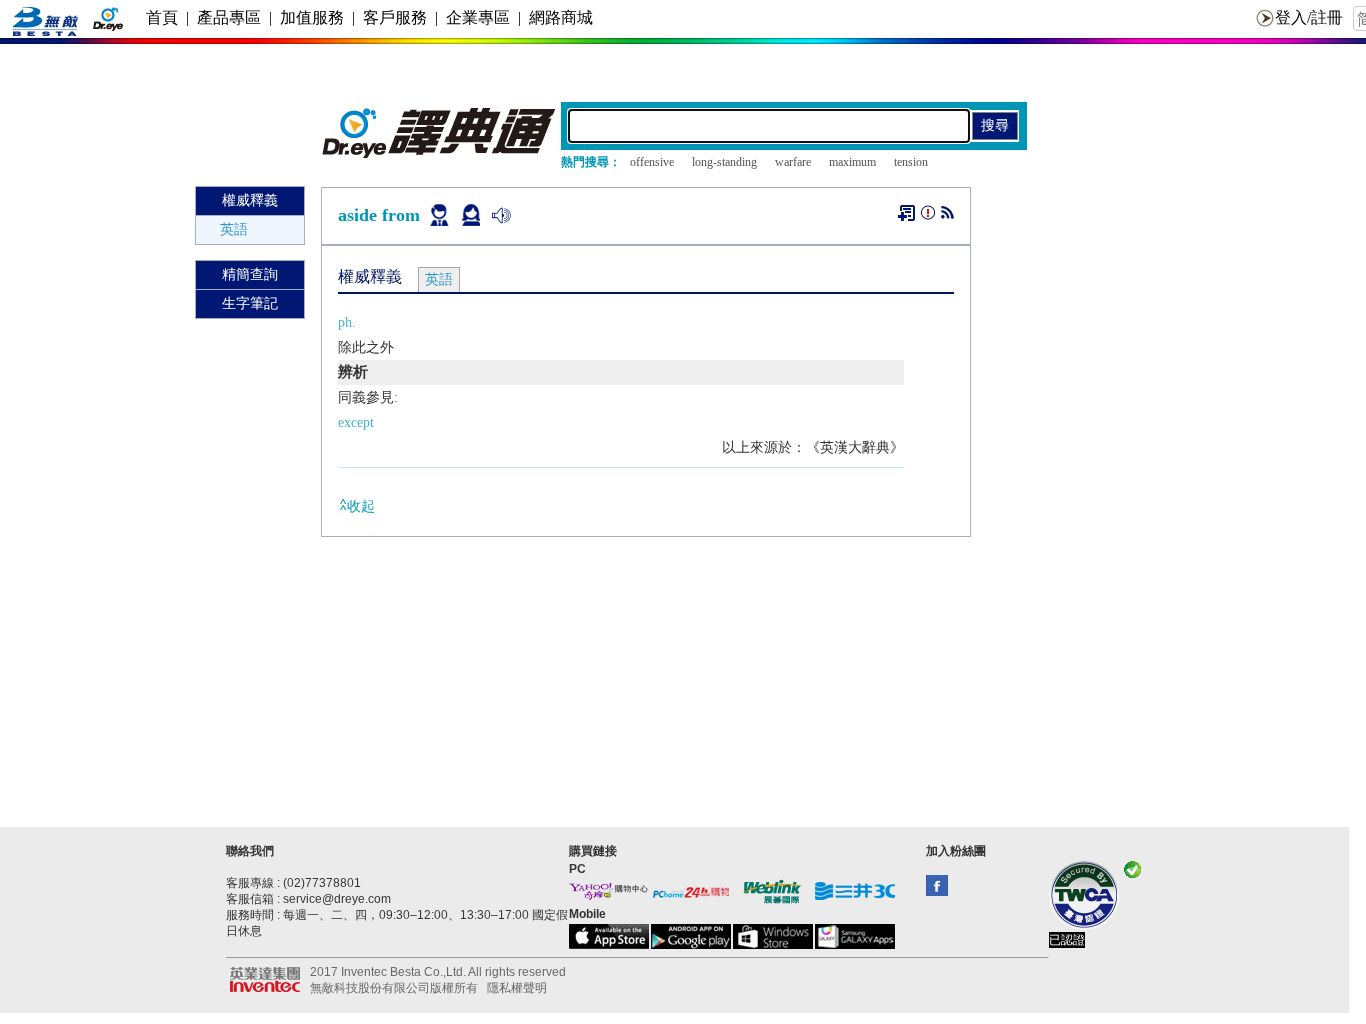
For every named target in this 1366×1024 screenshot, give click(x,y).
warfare (793, 162)
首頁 (162, 17)
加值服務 (312, 17)
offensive (652, 162)
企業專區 (478, 17)
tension (911, 162)
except (356, 422)
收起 (361, 506)
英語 (234, 229)
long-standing (724, 162)
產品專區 (229, 17)
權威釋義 (250, 200)
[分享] (947, 216)
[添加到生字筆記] (906, 213)
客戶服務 (395, 17)
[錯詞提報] (928, 216)
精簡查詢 (250, 274)
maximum (852, 162)
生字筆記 (250, 303)
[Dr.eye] (440, 153)
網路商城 (561, 17)
